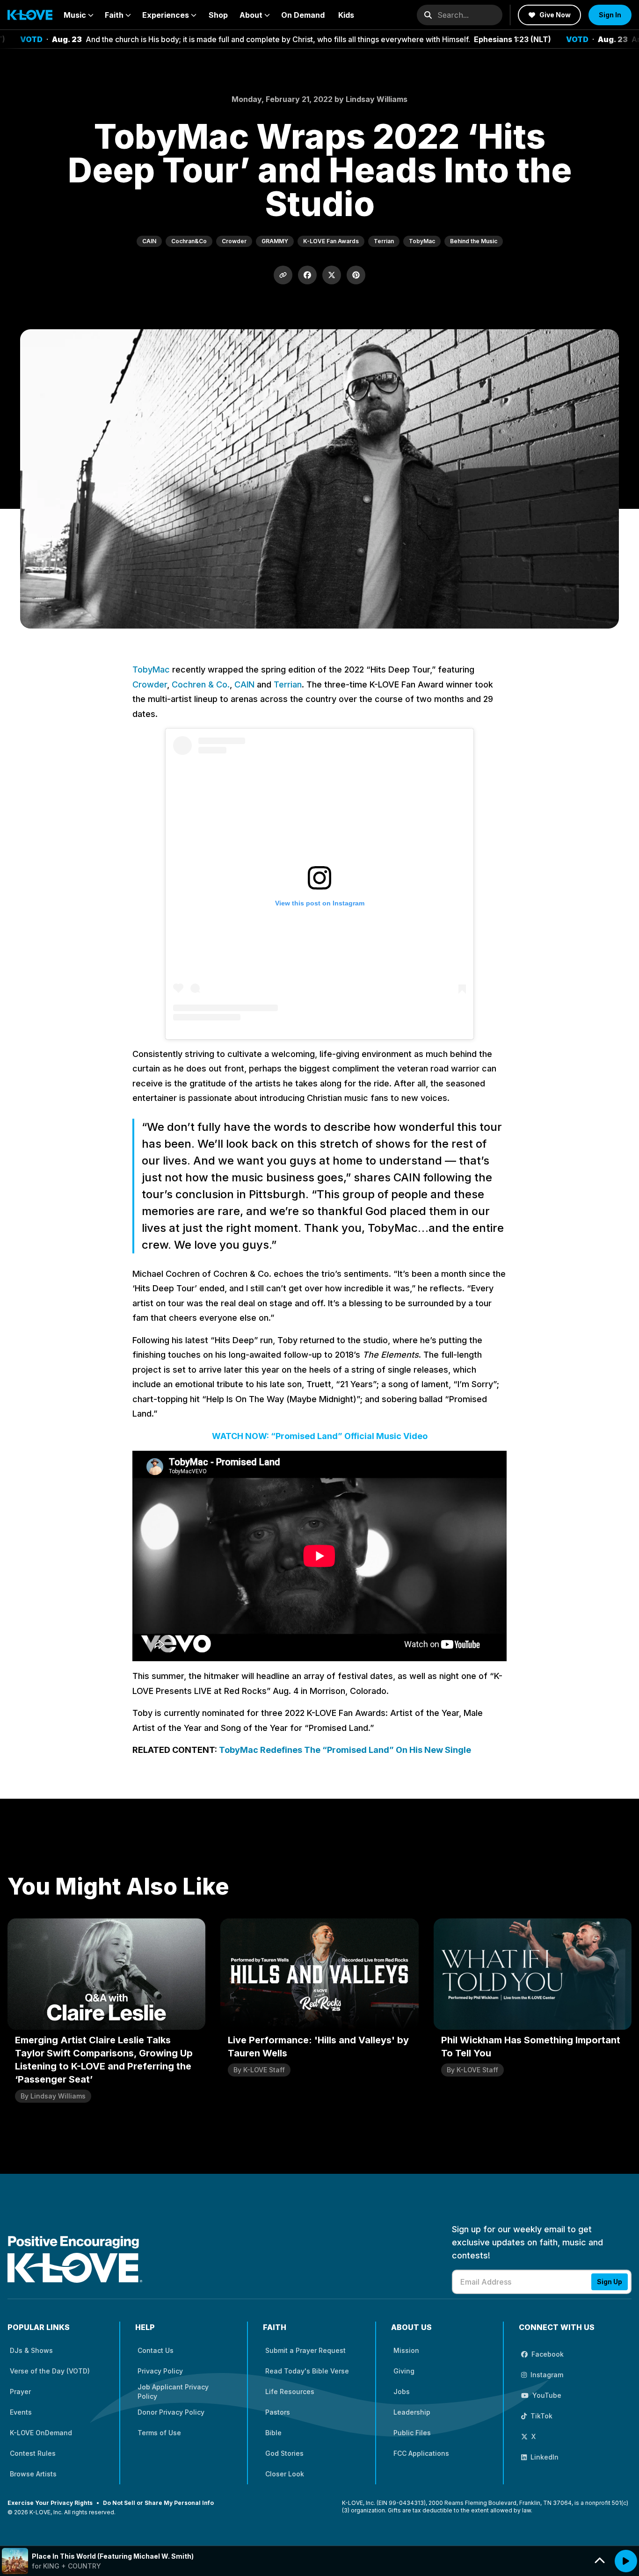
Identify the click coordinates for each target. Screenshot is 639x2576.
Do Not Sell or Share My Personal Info (158, 2503)
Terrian (288, 684)
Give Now (555, 15)
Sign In (610, 15)
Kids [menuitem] (346, 15)
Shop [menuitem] (218, 15)
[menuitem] (79, 15)
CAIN (244, 684)
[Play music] (626, 2561)
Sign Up (610, 2282)
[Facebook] (307, 275)
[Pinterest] (356, 275)
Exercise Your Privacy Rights (50, 2503)
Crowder (150, 684)
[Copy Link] (283, 275)
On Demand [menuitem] (303, 15)
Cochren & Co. (201, 684)
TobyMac (151, 669)
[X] (332, 275)
